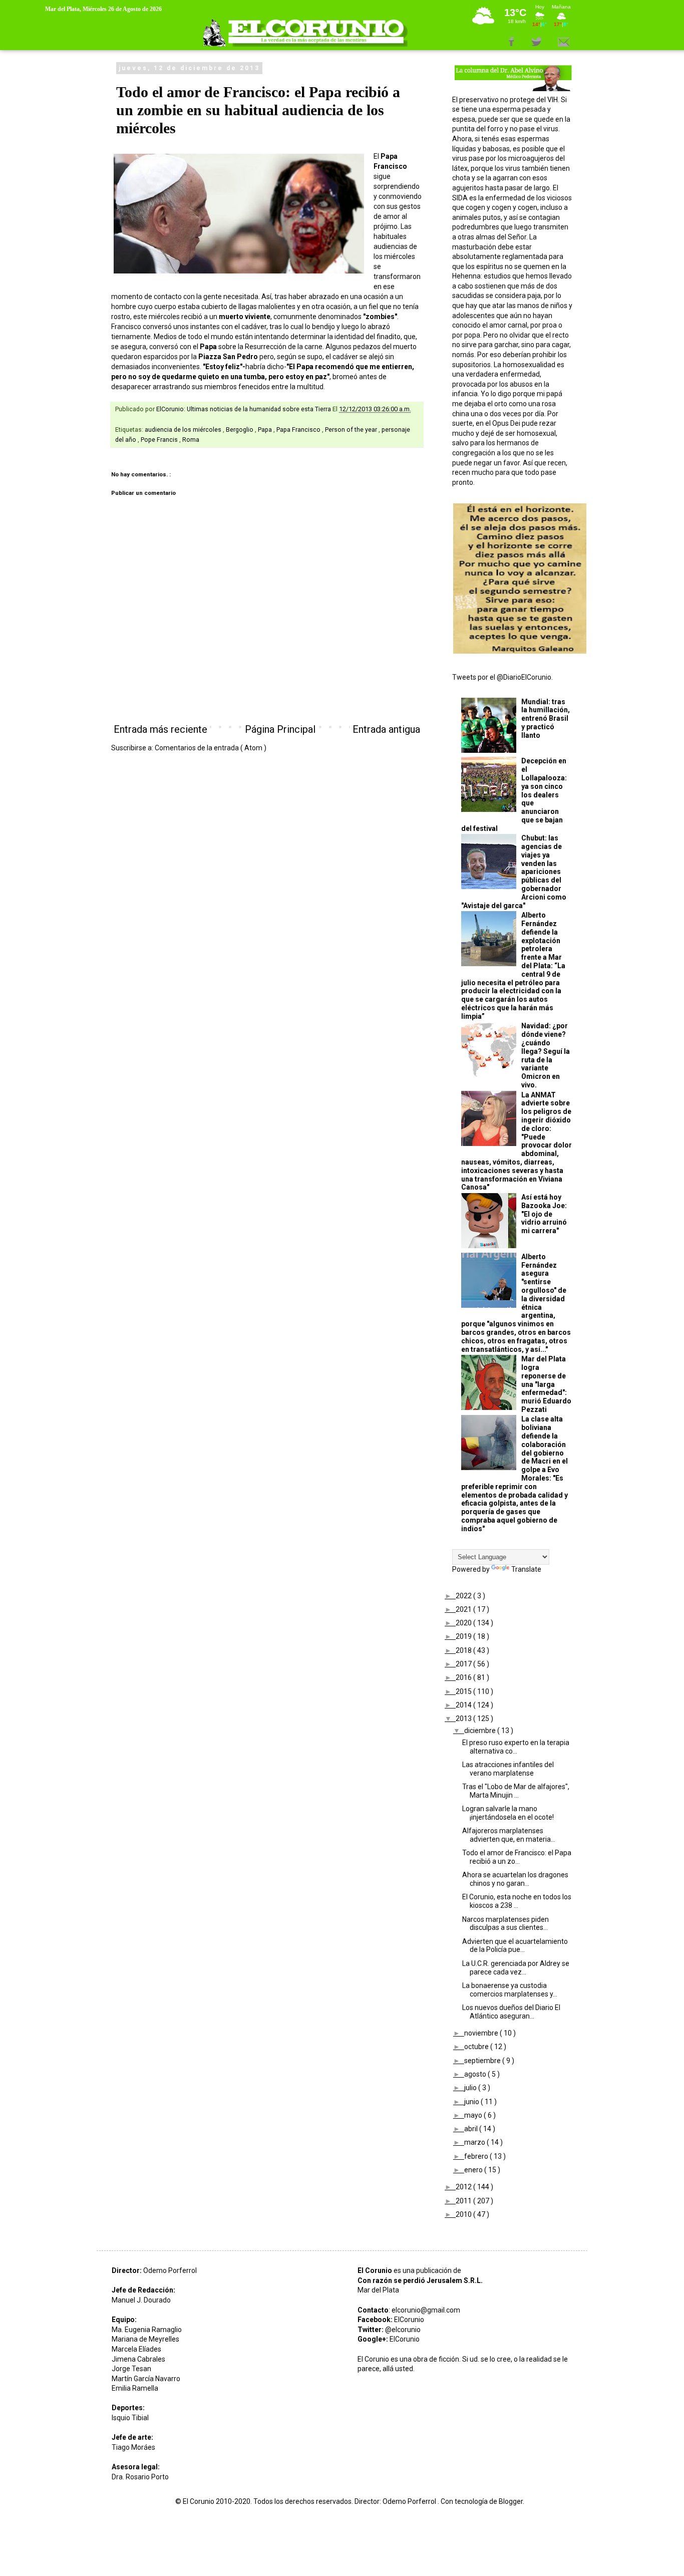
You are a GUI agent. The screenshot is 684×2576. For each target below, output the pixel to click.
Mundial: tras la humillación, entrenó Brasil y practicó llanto (546, 719)
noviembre (482, 2033)
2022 (464, 1596)
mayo (474, 2115)
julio (471, 2088)
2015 (464, 1691)
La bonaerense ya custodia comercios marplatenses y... (510, 1990)
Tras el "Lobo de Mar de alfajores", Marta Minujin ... (516, 1791)
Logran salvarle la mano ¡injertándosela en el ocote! (508, 1813)
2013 (464, 1719)
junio (472, 2102)
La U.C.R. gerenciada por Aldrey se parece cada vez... (516, 1968)
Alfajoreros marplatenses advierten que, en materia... (509, 1835)
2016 (464, 1677)
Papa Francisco (299, 430)
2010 (464, 2214)
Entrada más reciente (160, 729)
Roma (191, 440)
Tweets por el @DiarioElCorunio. (502, 677)
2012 (464, 2187)
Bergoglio (240, 430)
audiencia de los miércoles (184, 430)
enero (474, 2170)
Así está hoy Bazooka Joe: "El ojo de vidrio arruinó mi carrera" (544, 1214)
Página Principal (280, 729)
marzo (475, 2142)
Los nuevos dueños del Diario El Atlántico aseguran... (511, 2012)
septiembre (483, 2061)
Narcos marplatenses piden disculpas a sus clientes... (505, 1924)
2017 (464, 1664)
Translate (526, 1569)
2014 (464, 1705)
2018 (464, 1650)
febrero (477, 2156)
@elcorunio (403, 2330)
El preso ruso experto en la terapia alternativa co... (516, 1747)
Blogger (511, 2501)
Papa (266, 430)
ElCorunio (409, 2320)
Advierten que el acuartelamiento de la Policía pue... (515, 1946)
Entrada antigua (386, 729)
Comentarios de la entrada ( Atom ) (211, 748)
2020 (464, 1623)
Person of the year (352, 430)
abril (472, 2129)
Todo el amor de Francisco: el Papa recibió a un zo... (517, 1857)
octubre (477, 2047)
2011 (464, 2201)
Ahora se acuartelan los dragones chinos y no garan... (515, 1879)
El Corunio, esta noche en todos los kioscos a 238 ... (517, 1901)
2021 (464, 1609)
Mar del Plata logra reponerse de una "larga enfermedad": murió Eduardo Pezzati (546, 1384)
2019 (464, 1636)
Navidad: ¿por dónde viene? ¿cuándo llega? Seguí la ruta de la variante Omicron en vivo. (546, 1055)
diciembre (481, 1731)
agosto (476, 2074)
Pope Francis (160, 440)
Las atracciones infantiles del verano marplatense (508, 1769)
